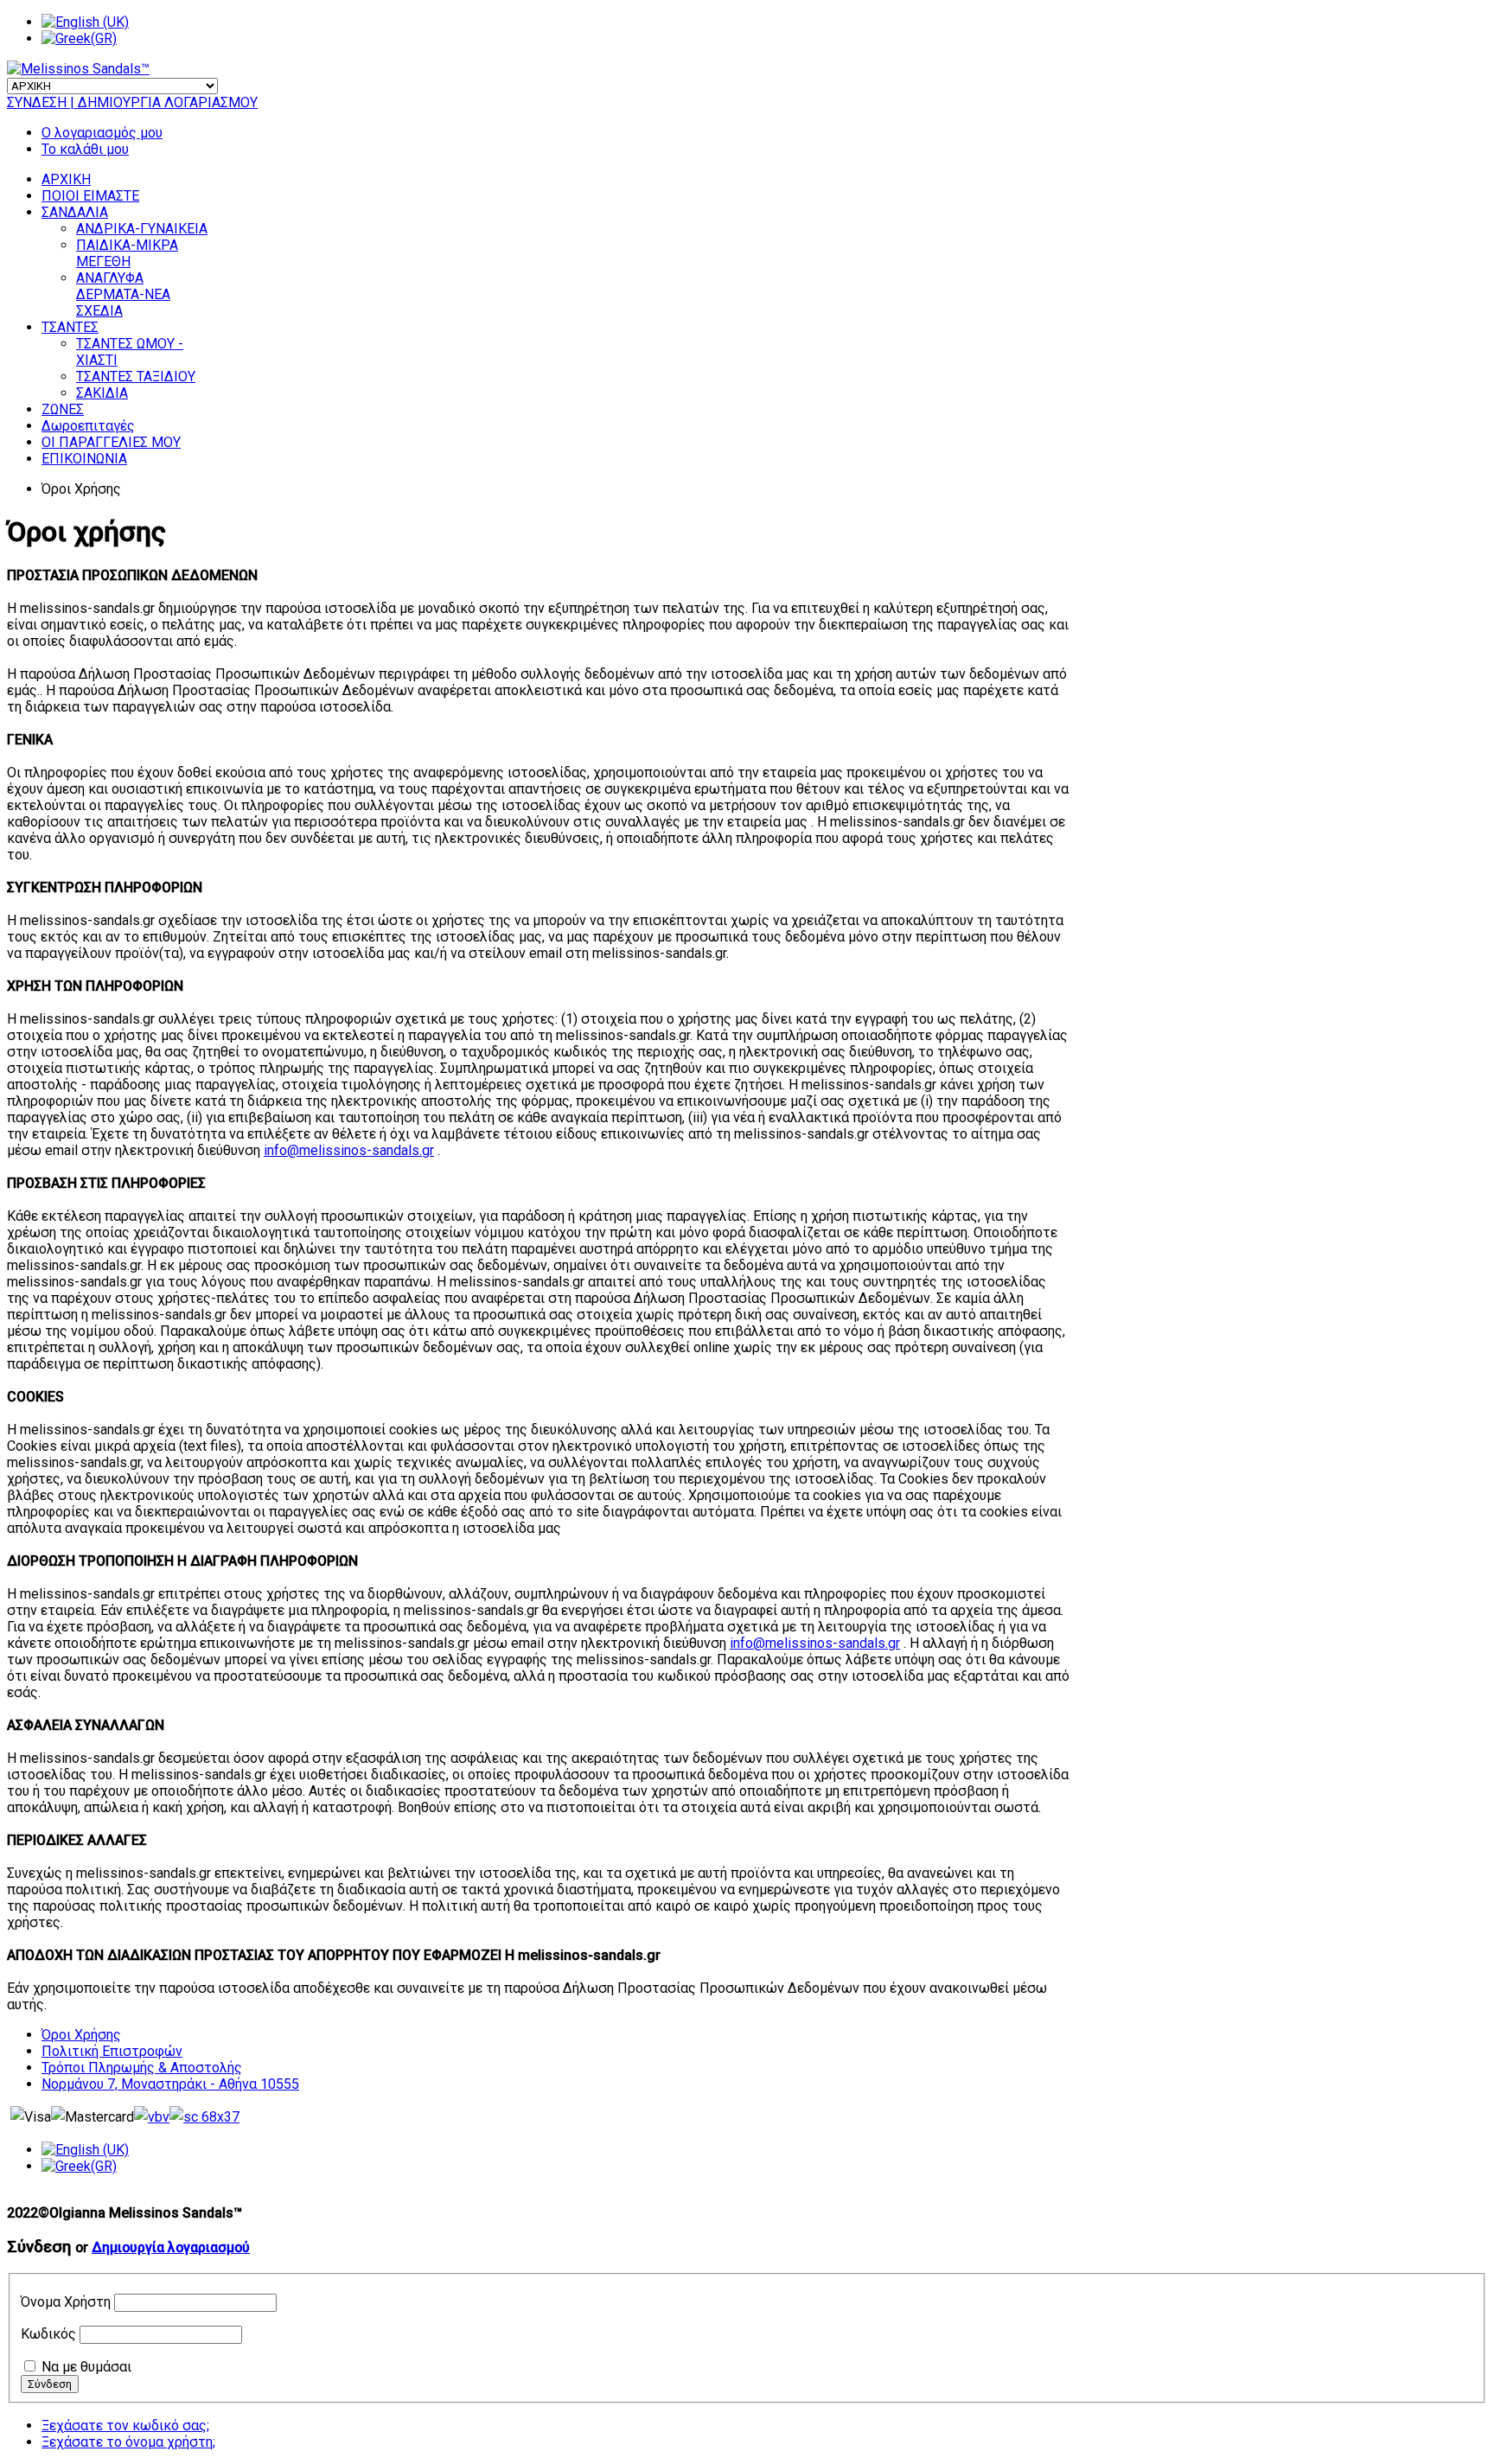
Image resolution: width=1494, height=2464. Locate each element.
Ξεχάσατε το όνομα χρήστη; (128, 2442)
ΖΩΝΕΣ (63, 409)
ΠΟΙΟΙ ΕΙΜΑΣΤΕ (90, 196)
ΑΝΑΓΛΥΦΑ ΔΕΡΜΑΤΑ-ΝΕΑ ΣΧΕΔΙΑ (123, 294)
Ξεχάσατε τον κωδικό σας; (125, 2426)
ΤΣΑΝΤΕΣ (70, 327)
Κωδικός (48, 2334)
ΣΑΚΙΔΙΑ (102, 393)
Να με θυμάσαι (86, 2367)
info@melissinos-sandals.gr (349, 1150)
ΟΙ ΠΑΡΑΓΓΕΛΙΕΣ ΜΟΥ (111, 442)
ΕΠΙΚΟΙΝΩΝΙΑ (84, 459)
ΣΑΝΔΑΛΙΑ (75, 212)
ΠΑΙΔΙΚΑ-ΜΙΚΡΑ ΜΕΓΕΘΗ (127, 253)
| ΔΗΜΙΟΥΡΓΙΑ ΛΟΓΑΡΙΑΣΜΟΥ (164, 102)
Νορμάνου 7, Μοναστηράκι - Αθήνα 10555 (170, 2084)
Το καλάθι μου (85, 149)
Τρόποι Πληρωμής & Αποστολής (142, 2068)
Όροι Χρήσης (81, 2035)
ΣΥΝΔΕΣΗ (38, 102)
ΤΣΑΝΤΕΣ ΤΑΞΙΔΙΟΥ (136, 377)
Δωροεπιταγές (88, 426)
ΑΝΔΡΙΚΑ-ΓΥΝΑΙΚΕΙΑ (142, 229)
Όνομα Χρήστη (66, 2302)
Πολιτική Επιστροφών (112, 2051)
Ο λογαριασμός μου (102, 133)
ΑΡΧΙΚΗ (66, 179)
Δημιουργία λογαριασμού (171, 2248)
